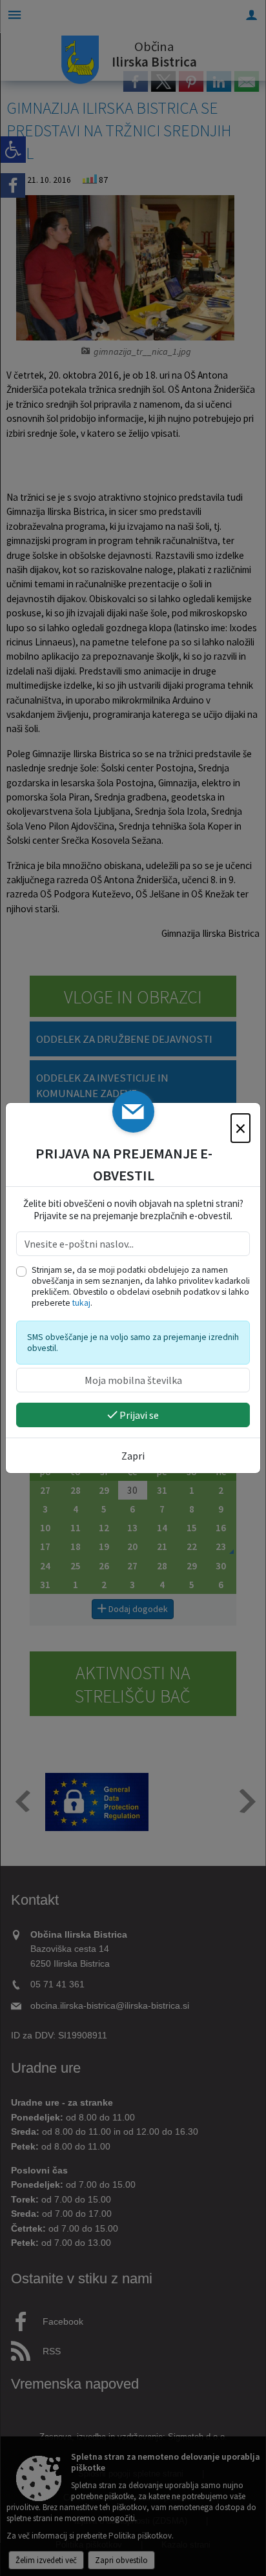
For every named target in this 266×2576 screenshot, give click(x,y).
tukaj (81, 1303)
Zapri (133, 1456)
